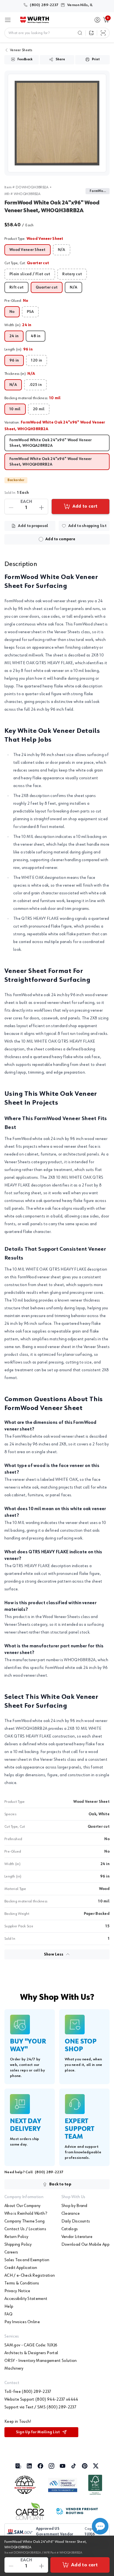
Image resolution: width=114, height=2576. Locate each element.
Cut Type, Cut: (27, 263)
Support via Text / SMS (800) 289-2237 (40, 2407)
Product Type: (34, 239)
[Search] (80, 33)
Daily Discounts (76, 2221)
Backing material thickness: (33, 398)
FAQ (8, 2314)
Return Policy (16, 2237)
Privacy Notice (17, 2291)
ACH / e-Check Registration (30, 2276)
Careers (11, 2252)
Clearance (71, 2214)
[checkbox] (41, 539)
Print (96, 59)
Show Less (54, 1954)
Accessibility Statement (26, 2299)
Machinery (14, 2369)
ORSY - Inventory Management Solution (41, 2361)
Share (60, 59)
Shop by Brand (74, 2206)
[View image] (57, 123)
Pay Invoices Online (22, 2322)
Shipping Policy (18, 2245)
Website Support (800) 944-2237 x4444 (41, 2400)
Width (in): (18, 325)
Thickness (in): (20, 374)
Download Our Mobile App (85, 2245)
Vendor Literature (77, 2237)
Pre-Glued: (16, 301)
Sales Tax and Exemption (27, 2260)
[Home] (35, 20)
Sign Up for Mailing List (38, 2432)
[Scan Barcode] (103, 33)
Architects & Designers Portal (31, 2353)
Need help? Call (34, 2172)
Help (9, 2307)
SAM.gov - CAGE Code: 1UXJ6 (31, 2345)
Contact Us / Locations (25, 2229)
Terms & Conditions (22, 2283)
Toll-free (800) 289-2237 (28, 2392)
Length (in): (19, 349)
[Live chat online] (100, 2526)
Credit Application (21, 2268)
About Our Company (22, 2206)
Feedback (25, 59)
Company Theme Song (25, 2221)
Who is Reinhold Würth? (26, 2214)
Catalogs (70, 2229)
